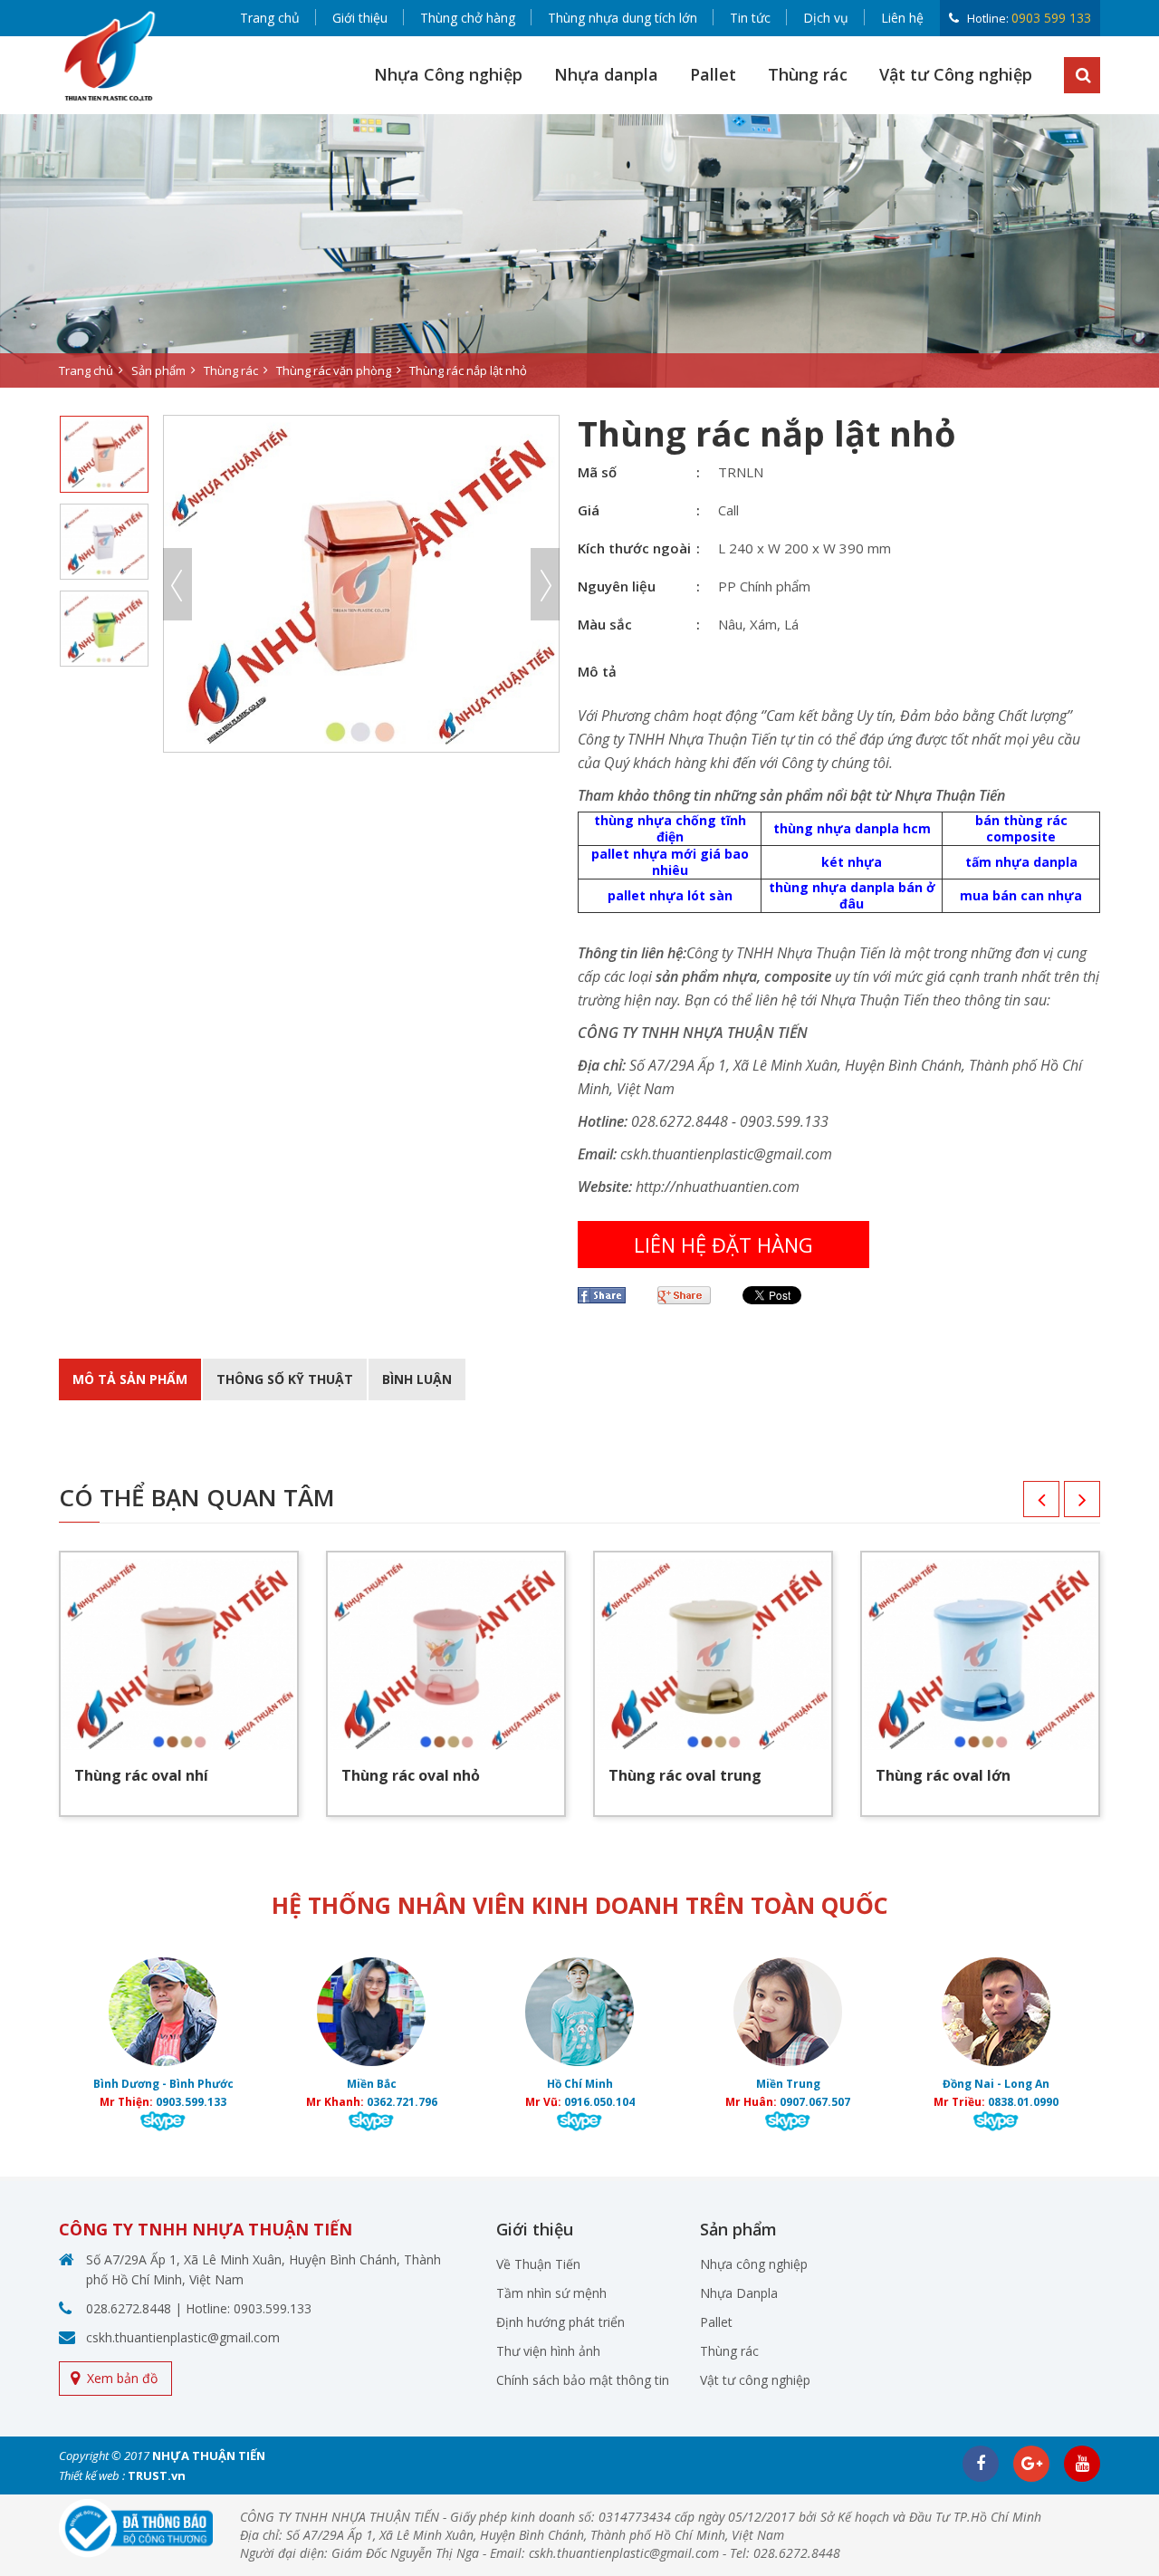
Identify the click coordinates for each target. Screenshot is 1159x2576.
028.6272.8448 (129, 2308)
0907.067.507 (815, 2102)
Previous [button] (177, 584)
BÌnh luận (417, 1379)
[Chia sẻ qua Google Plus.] (691, 1295)
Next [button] (545, 584)
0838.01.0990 (1023, 2102)
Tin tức (750, 18)
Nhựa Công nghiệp (448, 74)
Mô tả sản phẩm (130, 1379)
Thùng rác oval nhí (141, 1775)
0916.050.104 (599, 2102)
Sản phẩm (158, 370)
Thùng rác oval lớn (943, 1775)
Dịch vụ (826, 18)
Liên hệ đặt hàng (723, 1245)
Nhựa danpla (606, 74)
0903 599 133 (1051, 18)
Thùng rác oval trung (685, 1775)
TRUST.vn (157, 2475)
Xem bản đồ (122, 2378)
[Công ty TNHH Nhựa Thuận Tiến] (109, 56)
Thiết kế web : (92, 2475)
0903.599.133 (191, 2102)
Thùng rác (808, 74)
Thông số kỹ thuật (285, 1379)
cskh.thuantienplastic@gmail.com (183, 2337)
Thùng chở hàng (468, 18)
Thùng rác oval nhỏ (411, 1775)
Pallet (713, 74)
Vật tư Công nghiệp (956, 74)
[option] (579, 251)
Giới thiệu (360, 18)
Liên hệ (902, 18)
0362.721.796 (402, 2102)
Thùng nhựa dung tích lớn (623, 18)
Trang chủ (270, 18)
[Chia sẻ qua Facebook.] (608, 1295)
